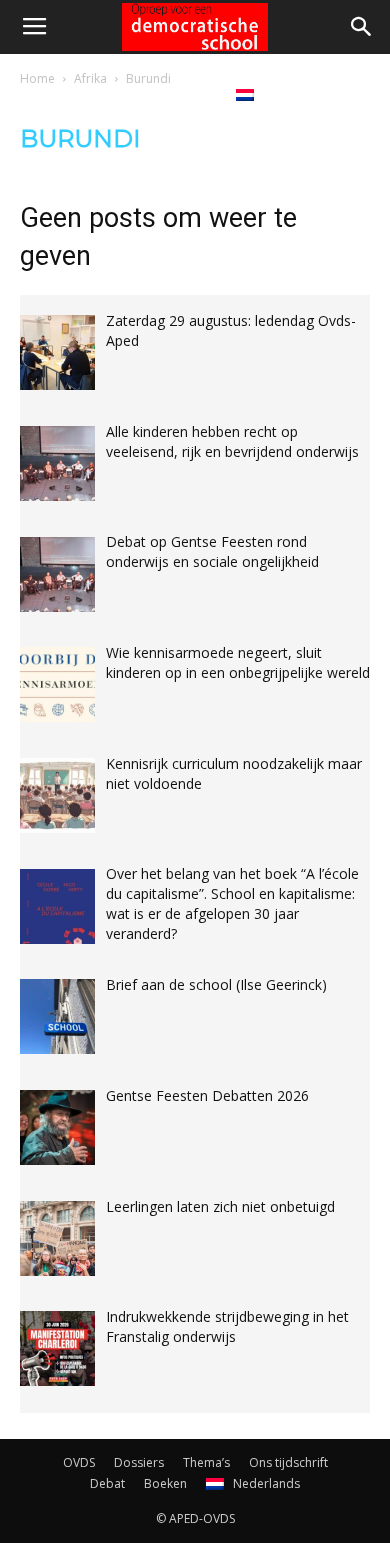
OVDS (79, 1462)
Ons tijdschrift (288, 1462)
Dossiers (139, 1462)
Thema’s (206, 1462)
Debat (114, 94)
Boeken (184, 94)
